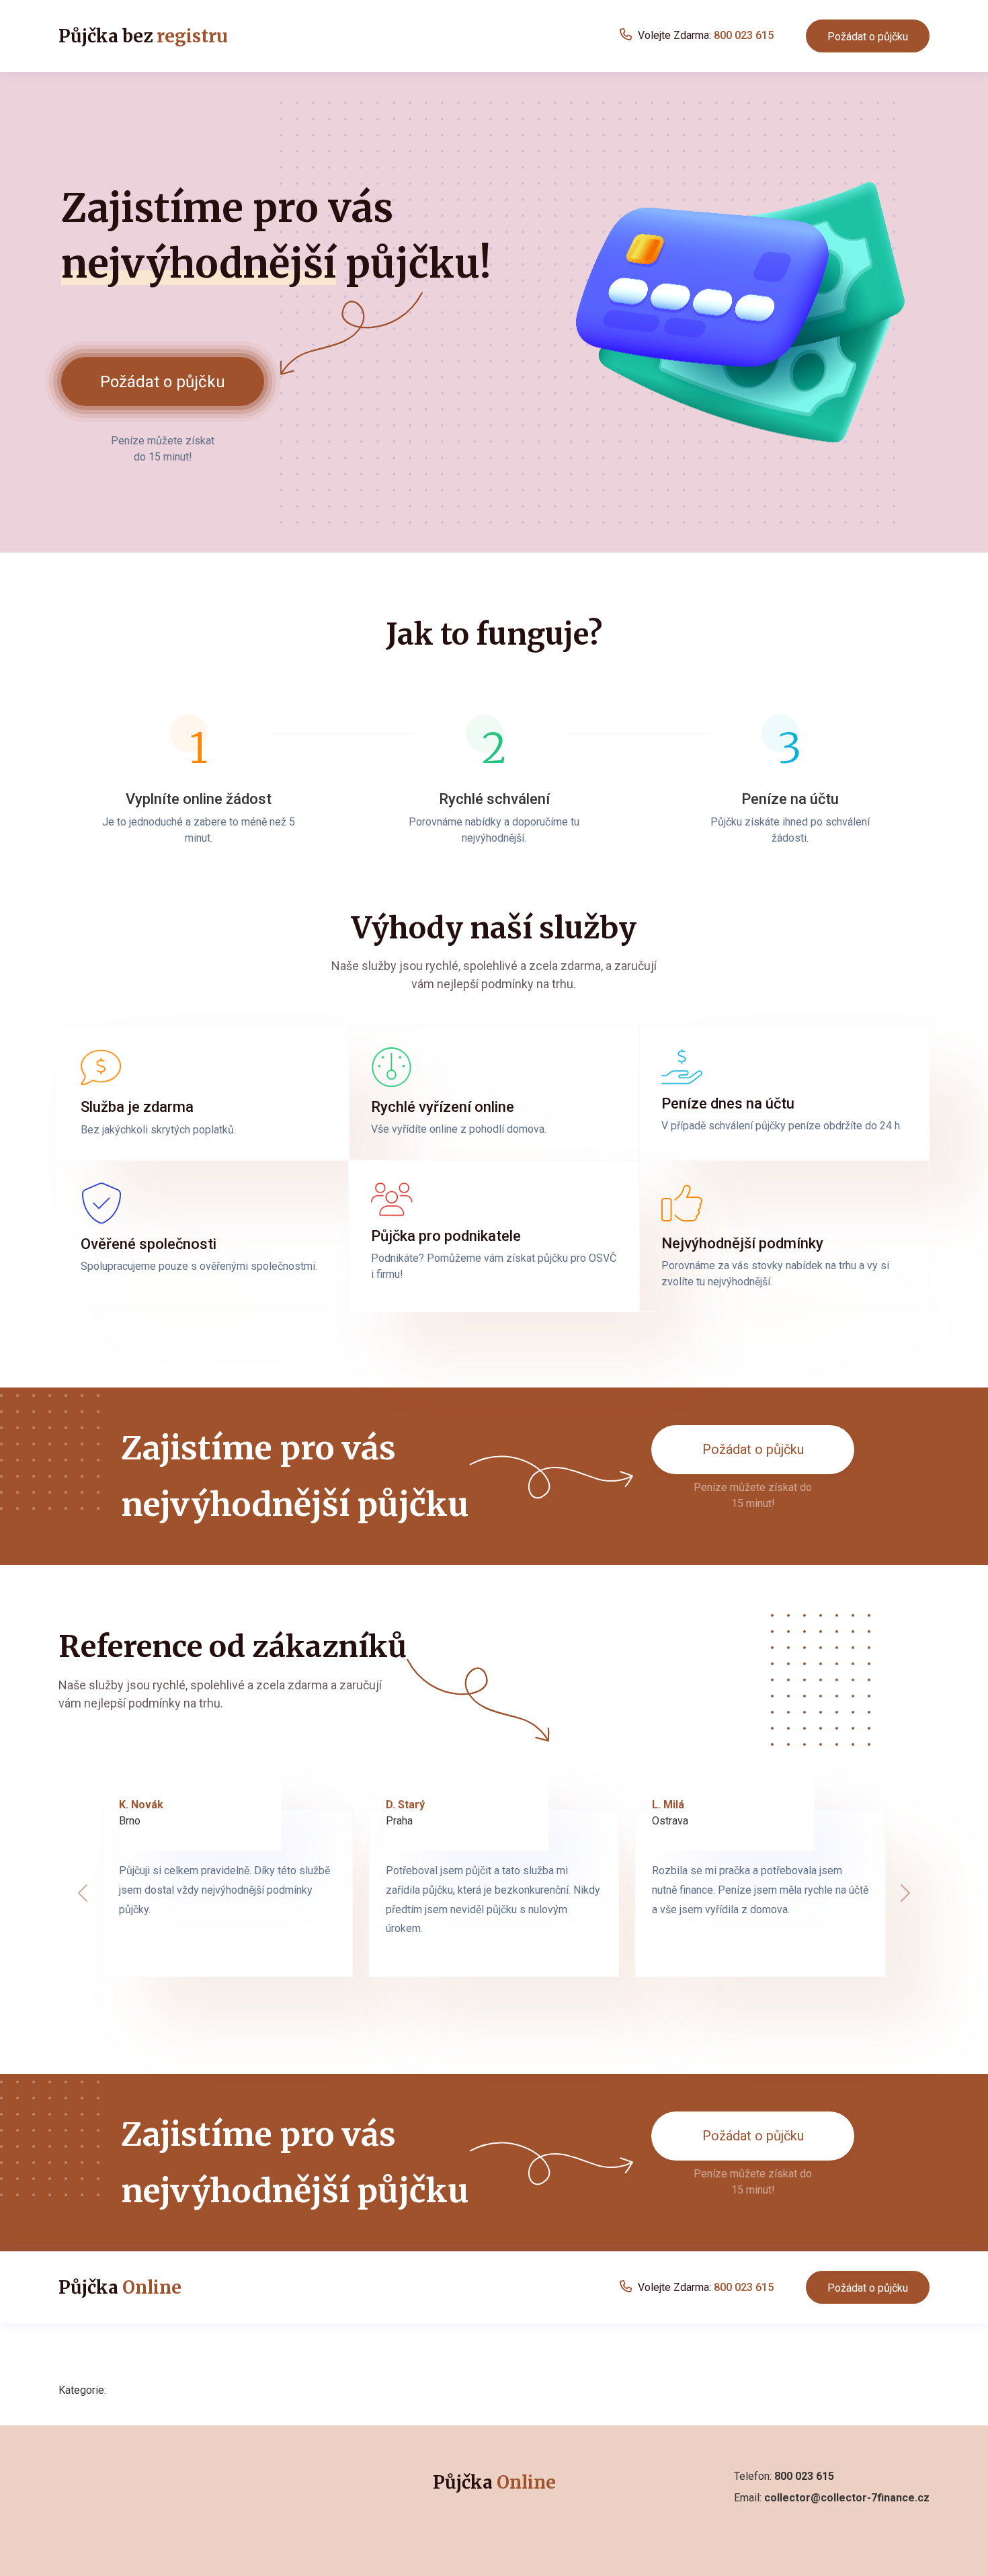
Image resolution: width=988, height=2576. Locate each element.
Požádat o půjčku (868, 37)
